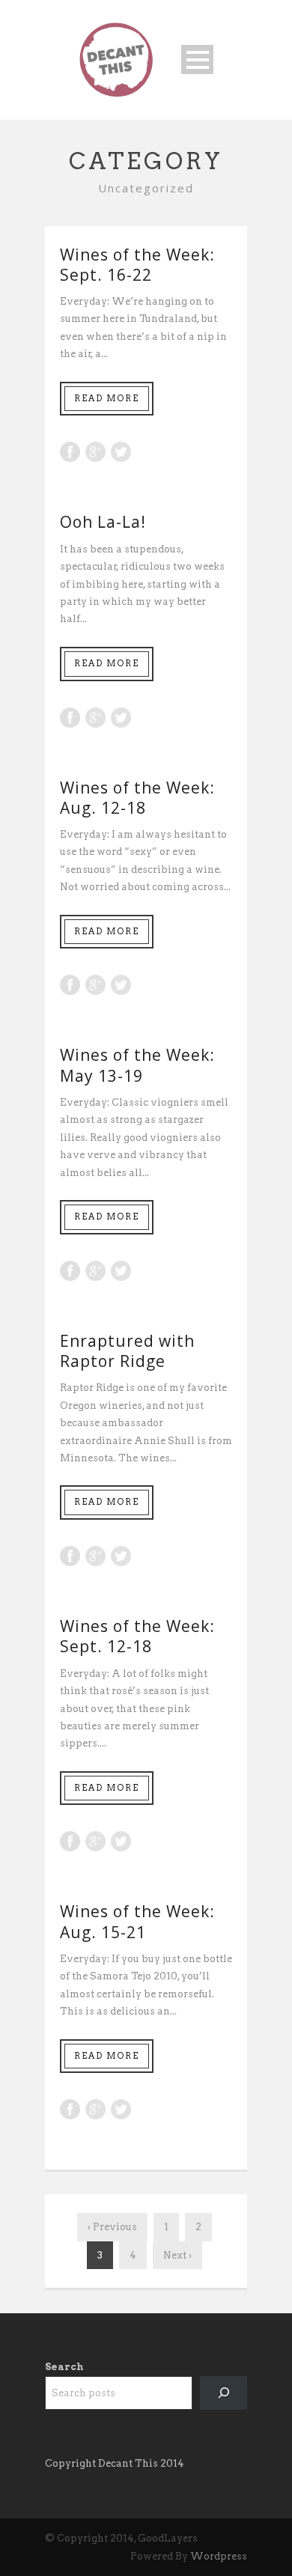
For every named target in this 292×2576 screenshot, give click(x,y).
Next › (177, 2255)
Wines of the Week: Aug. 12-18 (137, 798)
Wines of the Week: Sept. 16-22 (137, 265)
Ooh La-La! (103, 522)
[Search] (223, 2393)
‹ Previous (112, 2227)
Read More (107, 398)
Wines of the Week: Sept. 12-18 (137, 1636)
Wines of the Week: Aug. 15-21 (137, 1921)
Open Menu (197, 60)
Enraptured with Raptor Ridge (127, 1351)
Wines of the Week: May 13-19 (137, 1065)
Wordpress (219, 2556)
